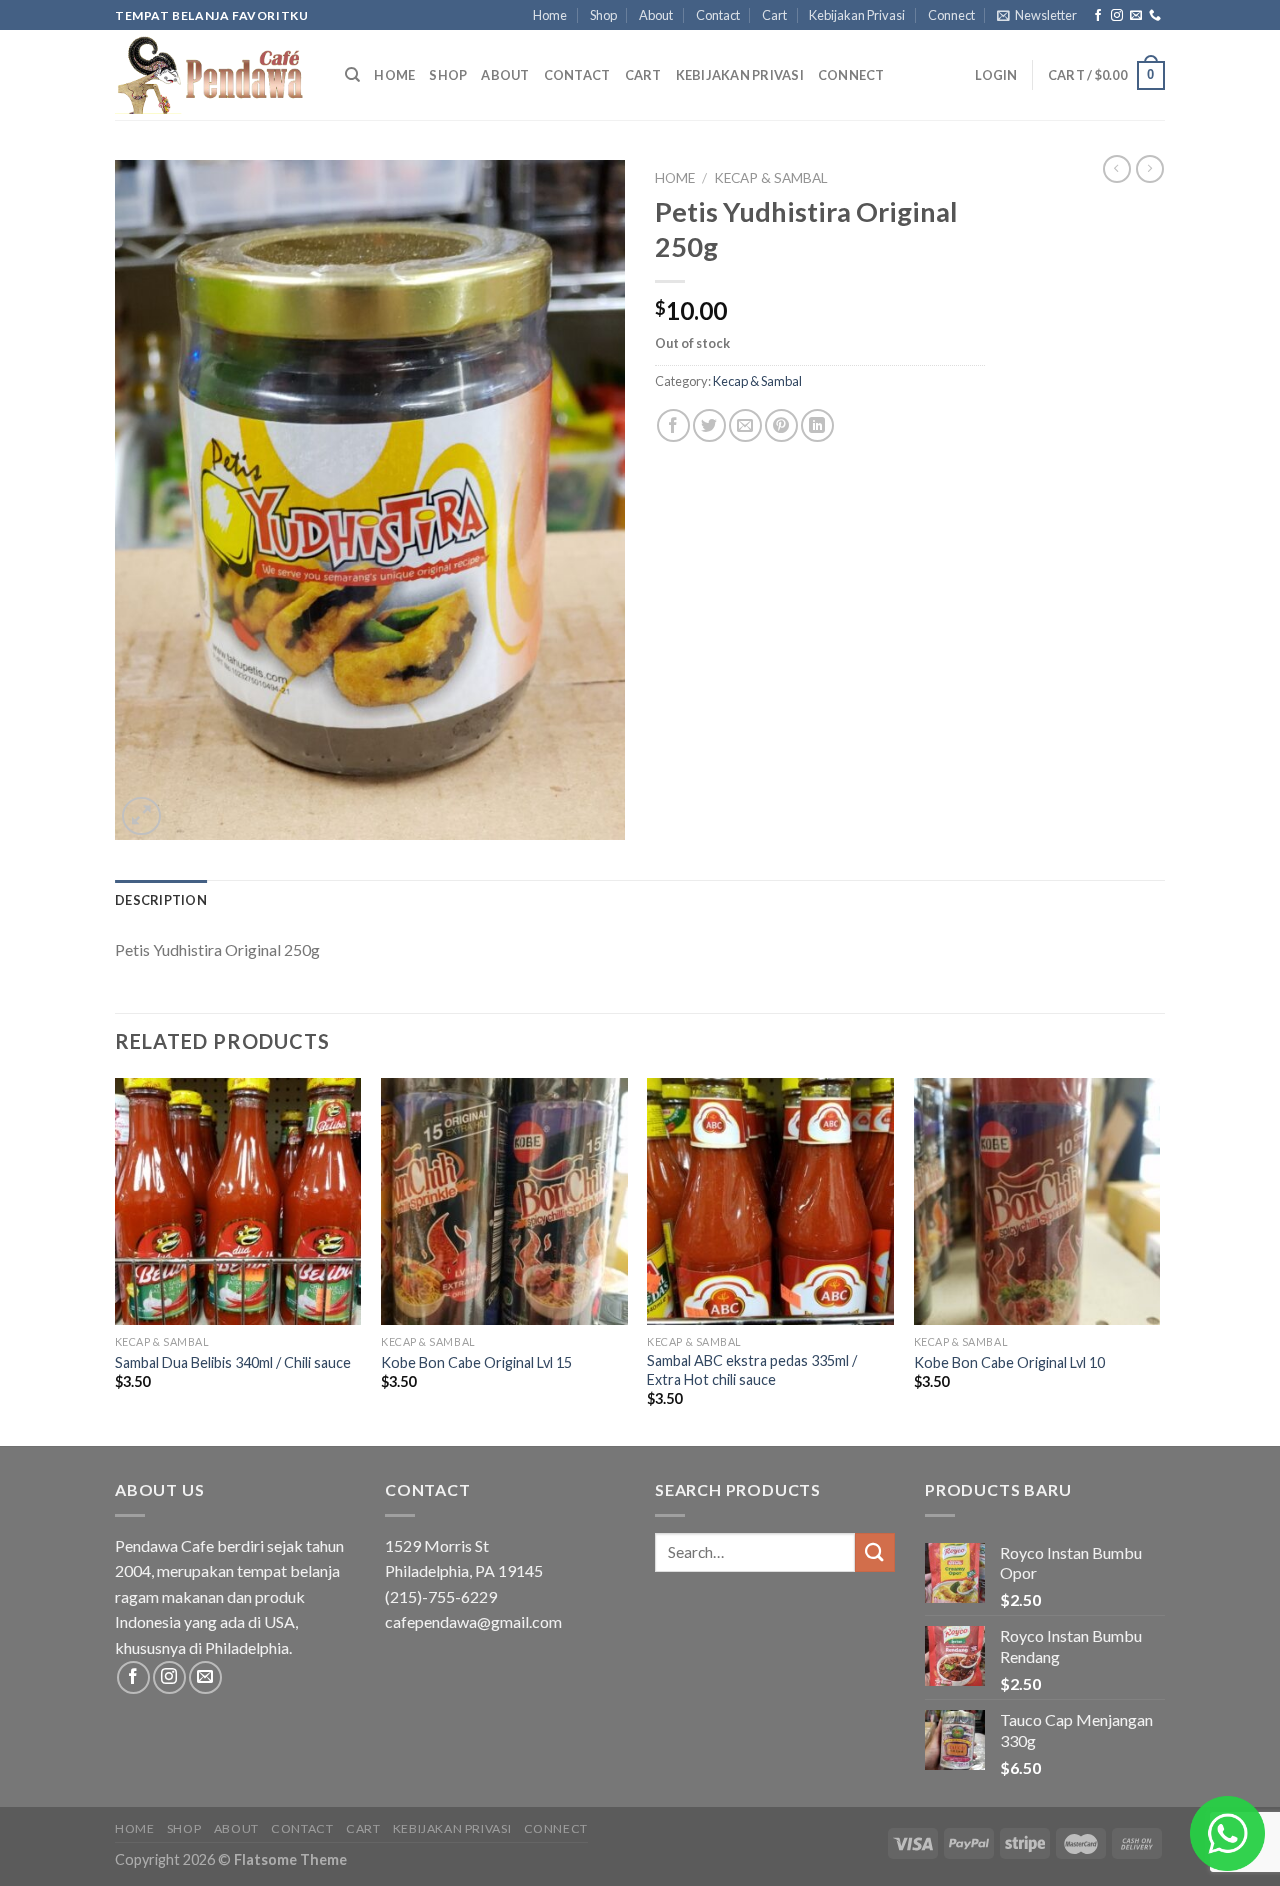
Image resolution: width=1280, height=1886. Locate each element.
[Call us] (1155, 16)
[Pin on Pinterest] (781, 425)
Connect (951, 15)
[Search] (352, 75)
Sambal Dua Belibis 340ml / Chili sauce (233, 1362)
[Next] (1159, 1260)
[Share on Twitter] (709, 425)
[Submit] (875, 1552)
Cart (774, 15)
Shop (603, 15)
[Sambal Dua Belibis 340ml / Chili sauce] (238, 1201)
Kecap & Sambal (771, 178)
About (656, 15)
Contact (718, 15)
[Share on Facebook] (673, 425)
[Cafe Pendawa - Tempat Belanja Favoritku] (215, 75)
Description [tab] (161, 900)
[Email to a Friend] (745, 425)
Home (550, 15)
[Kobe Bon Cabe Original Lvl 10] (1037, 1201)
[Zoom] (141, 816)
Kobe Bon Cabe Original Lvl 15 (476, 1362)
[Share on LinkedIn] (817, 425)
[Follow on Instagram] (1117, 16)
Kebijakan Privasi (857, 15)
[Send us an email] (1136, 16)
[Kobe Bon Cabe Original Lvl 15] (504, 1201)
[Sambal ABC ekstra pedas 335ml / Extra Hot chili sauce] (770, 1201)
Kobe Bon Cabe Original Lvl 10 (1009, 1362)
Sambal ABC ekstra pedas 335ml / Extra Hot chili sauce (752, 1370)
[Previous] (116, 1260)
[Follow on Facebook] (1098, 16)
